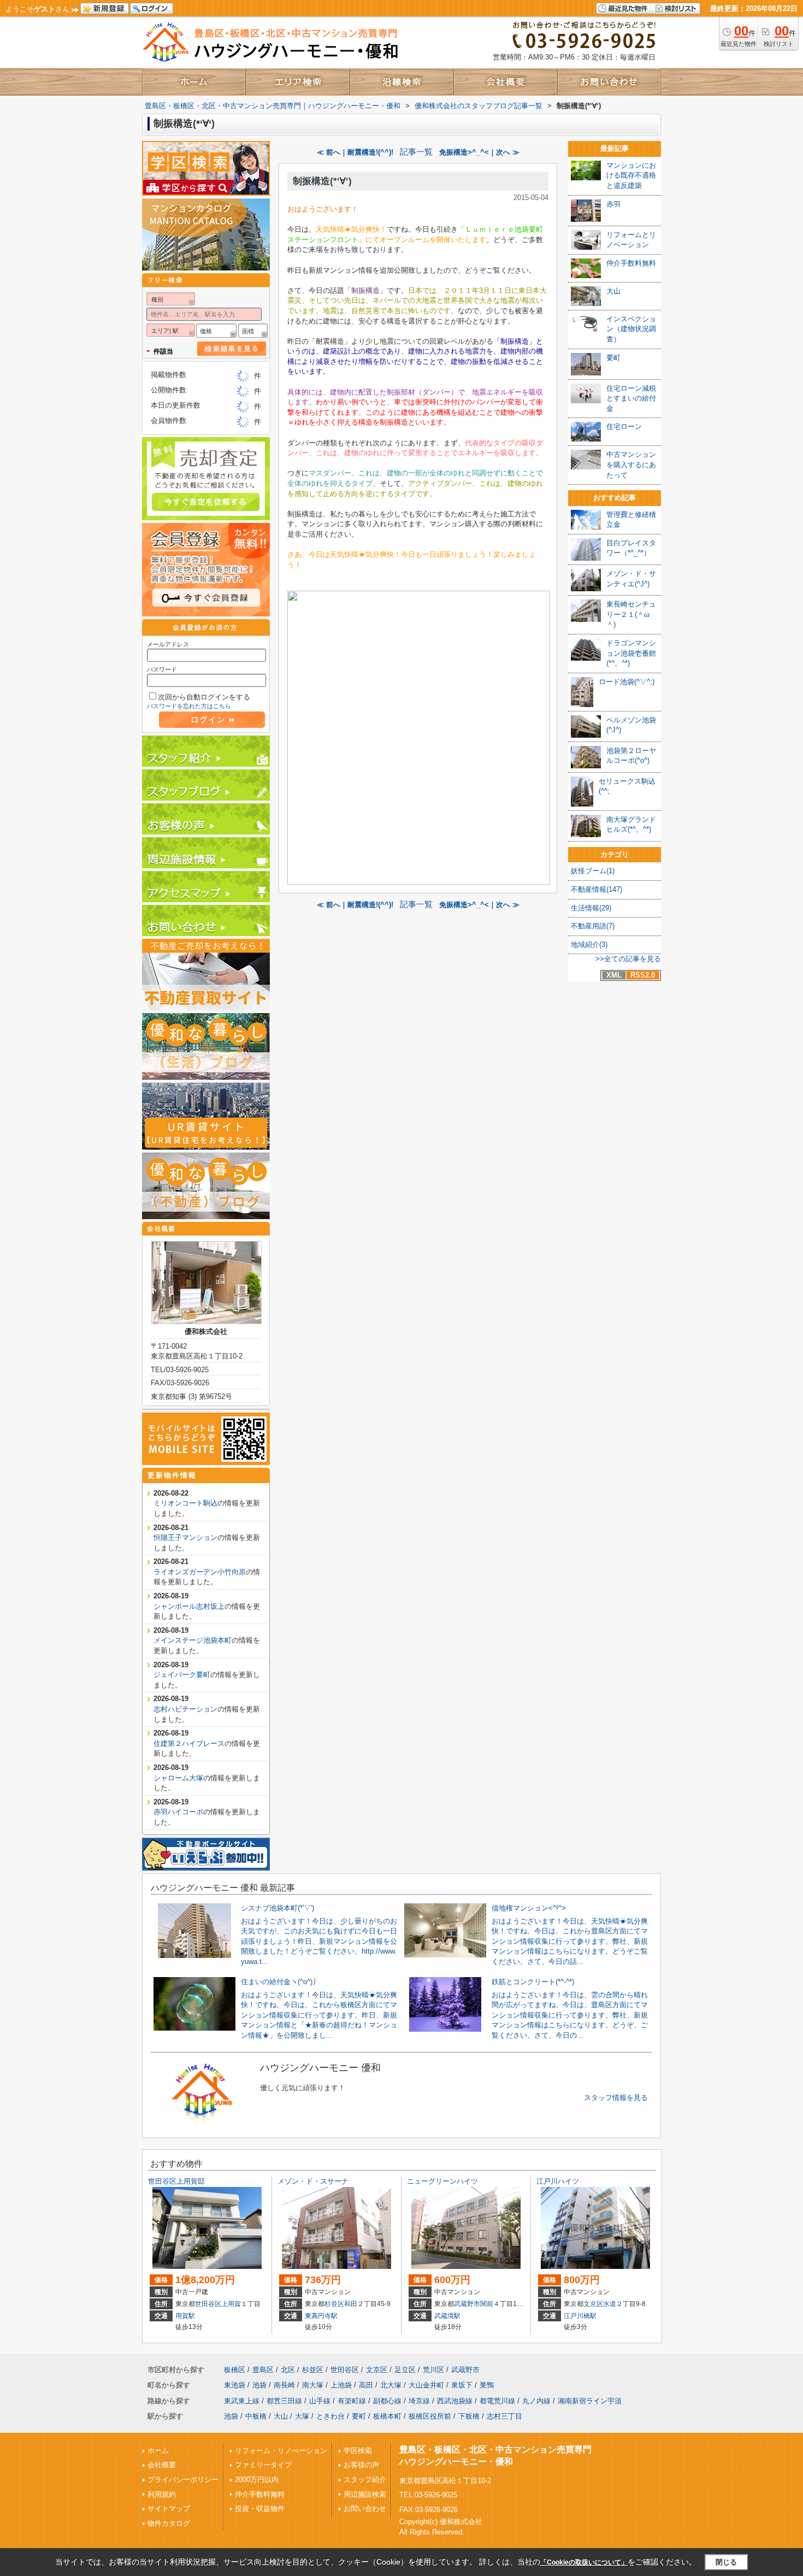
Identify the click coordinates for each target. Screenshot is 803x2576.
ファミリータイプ (263, 2465)
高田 (366, 2385)
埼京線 (419, 2401)
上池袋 (341, 2385)
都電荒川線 (497, 2401)
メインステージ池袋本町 (193, 1640)
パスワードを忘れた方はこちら (189, 706)
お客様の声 (361, 2465)
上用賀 (231, 2304)
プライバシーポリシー (183, 2480)
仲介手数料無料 (260, 2494)
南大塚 (313, 2385)
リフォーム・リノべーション (281, 2451)
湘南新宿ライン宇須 (590, 2401)
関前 (487, 2304)
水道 (610, 2304)
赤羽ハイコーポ (178, 1812)
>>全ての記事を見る (628, 959)
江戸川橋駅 (580, 2316)
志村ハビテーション (185, 1709)
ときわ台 (330, 2416)
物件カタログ (169, 2523)
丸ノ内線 (536, 2401)
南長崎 (284, 2385)
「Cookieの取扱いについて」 (584, 2562)
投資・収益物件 (260, 2509)
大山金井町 (426, 2385)
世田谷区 (208, 2304)
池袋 (259, 2385)
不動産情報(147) (597, 889)
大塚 (302, 2416)
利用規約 (162, 2494)
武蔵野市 (467, 2304)
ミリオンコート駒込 (185, 1503)
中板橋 (256, 2416)
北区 (288, 2370)
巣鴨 (487, 2385)
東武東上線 (242, 2401)
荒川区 (433, 2370)
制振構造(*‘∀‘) (322, 181)
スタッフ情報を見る (616, 2098)
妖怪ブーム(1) (593, 871)
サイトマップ (169, 2509)
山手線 (320, 2401)
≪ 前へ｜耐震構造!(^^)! (355, 152)
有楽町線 (352, 2401)
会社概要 (162, 2465)
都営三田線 (284, 2401)
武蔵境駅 (447, 2316)
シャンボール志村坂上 (189, 1606)
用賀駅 (185, 2316)
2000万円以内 (257, 2480)
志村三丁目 (504, 2416)
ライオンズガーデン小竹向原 (200, 1572)
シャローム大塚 (178, 1778)
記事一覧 (416, 152)
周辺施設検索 (365, 2494)
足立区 (405, 2370)
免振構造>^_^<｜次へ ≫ (479, 152)
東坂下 (462, 2385)
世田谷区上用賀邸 (176, 2181)
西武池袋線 (455, 2401)
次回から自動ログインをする (204, 697)
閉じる (726, 2562)
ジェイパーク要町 (182, 1675)
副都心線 (387, 2401)
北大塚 (391, 2385)
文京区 (593, 2304)
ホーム (158, 2451)
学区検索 (358, 2451)
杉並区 (334, 2304)
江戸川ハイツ (558, 2181)
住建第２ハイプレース (189, 1743)
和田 (351, 2304)
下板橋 (469, 2416)
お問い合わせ (365, 2509)
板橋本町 (387, 2416)
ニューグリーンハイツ (442, 2181)
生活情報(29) (591, 908)
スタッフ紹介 (365, 2480)
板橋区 (235, 2370)
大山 (281, 2416)
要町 (359, 2416)
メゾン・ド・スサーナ (313, 2181)
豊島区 (263, 2370)
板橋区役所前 (430, 2416)
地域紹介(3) (589, 945)
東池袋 (235, 2385)
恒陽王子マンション (185, 1537)
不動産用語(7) (593, 926)
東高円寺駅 (321, 2316)
